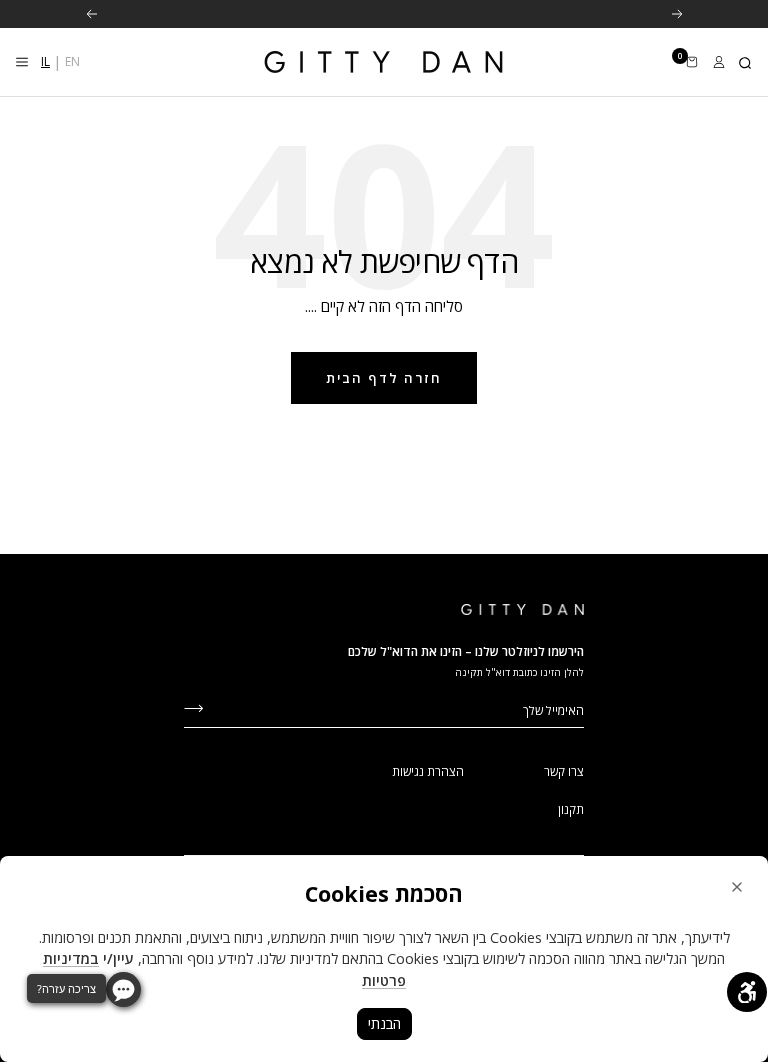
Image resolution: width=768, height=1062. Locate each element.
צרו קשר (564, 771)
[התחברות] (719, 62)
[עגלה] (692, 62)
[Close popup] (737, 887)
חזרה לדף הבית (384, 378)
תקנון (571, 809)
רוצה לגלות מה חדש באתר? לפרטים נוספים (382, 15)
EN (72, 61)
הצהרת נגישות (428, 771)
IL (45, 61)
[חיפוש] (746, 62)
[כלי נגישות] (747, 992)
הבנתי (384, 1023)
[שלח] (193, 706)
